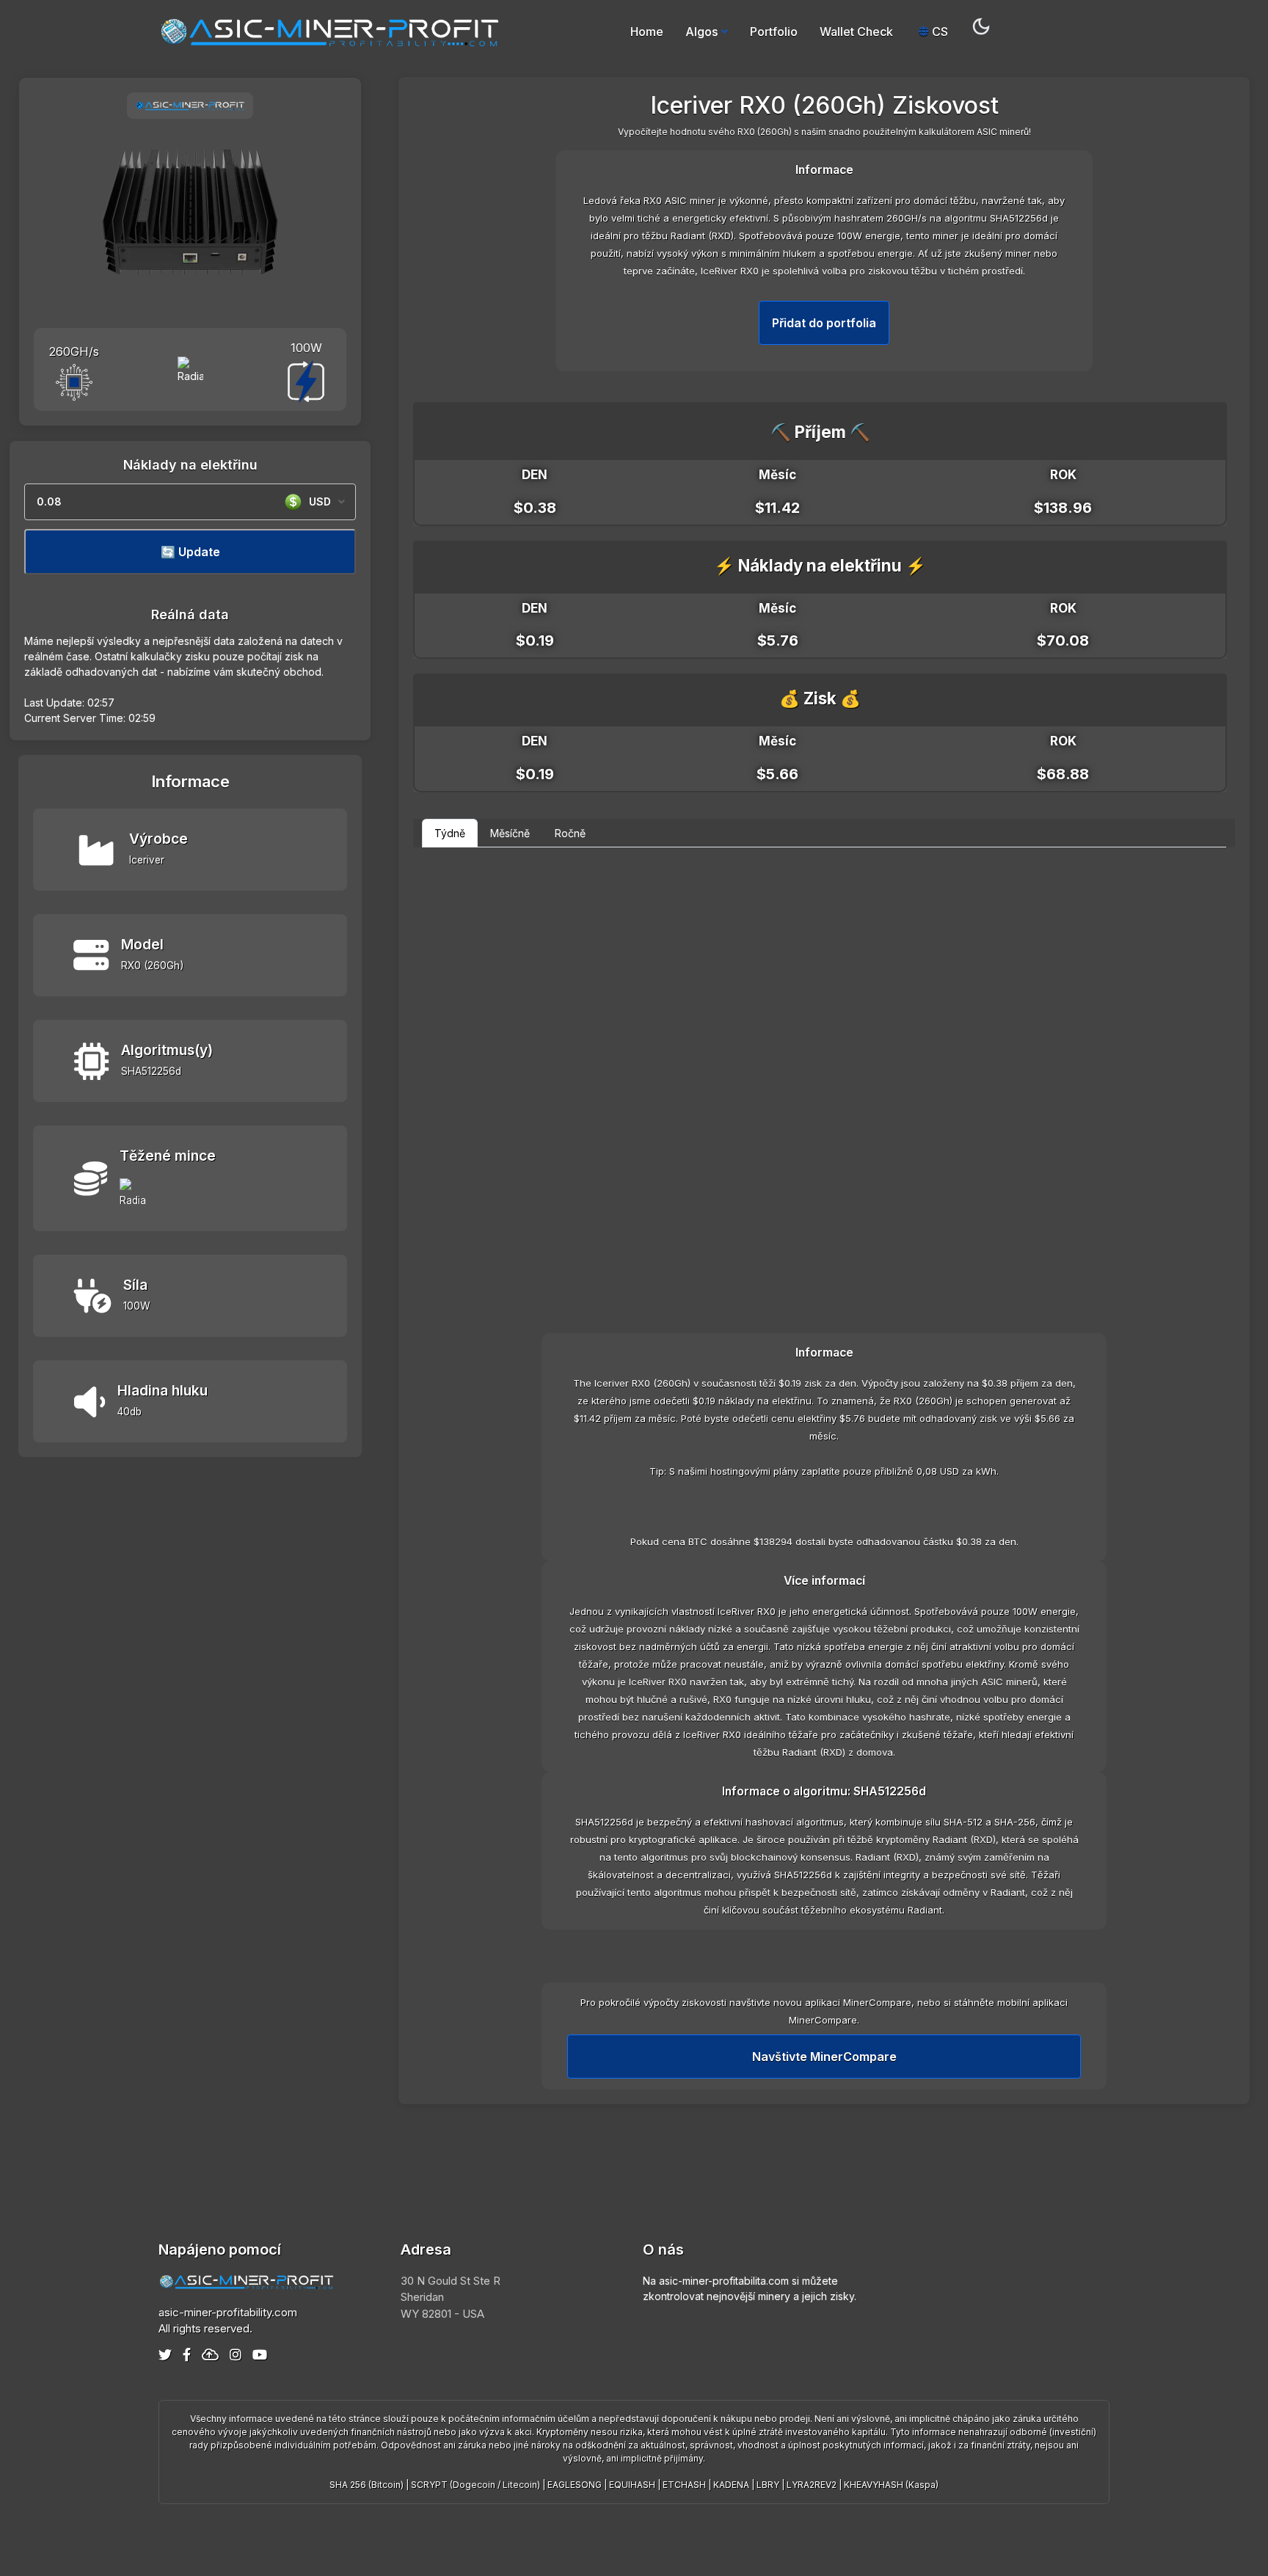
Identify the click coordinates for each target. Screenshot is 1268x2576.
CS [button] (939, 32)
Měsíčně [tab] (510, 833)
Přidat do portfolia (824, 323)
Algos (702, 32)
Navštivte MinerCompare (824, 2057)
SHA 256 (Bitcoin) (367, 2485)
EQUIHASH (632, 2485)
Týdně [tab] (450, 833)
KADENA (731, 2485)
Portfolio (774, 32)
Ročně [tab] (570, 833)
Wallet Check (856, 32)
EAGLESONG (575, 2485)
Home (647, 32)
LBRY (768, 2485)
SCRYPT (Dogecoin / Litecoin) (475, 2485)
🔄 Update (190, 552)
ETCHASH (684, 2485)
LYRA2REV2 (812, 2485)
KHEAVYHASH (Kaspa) (891, 2485)
